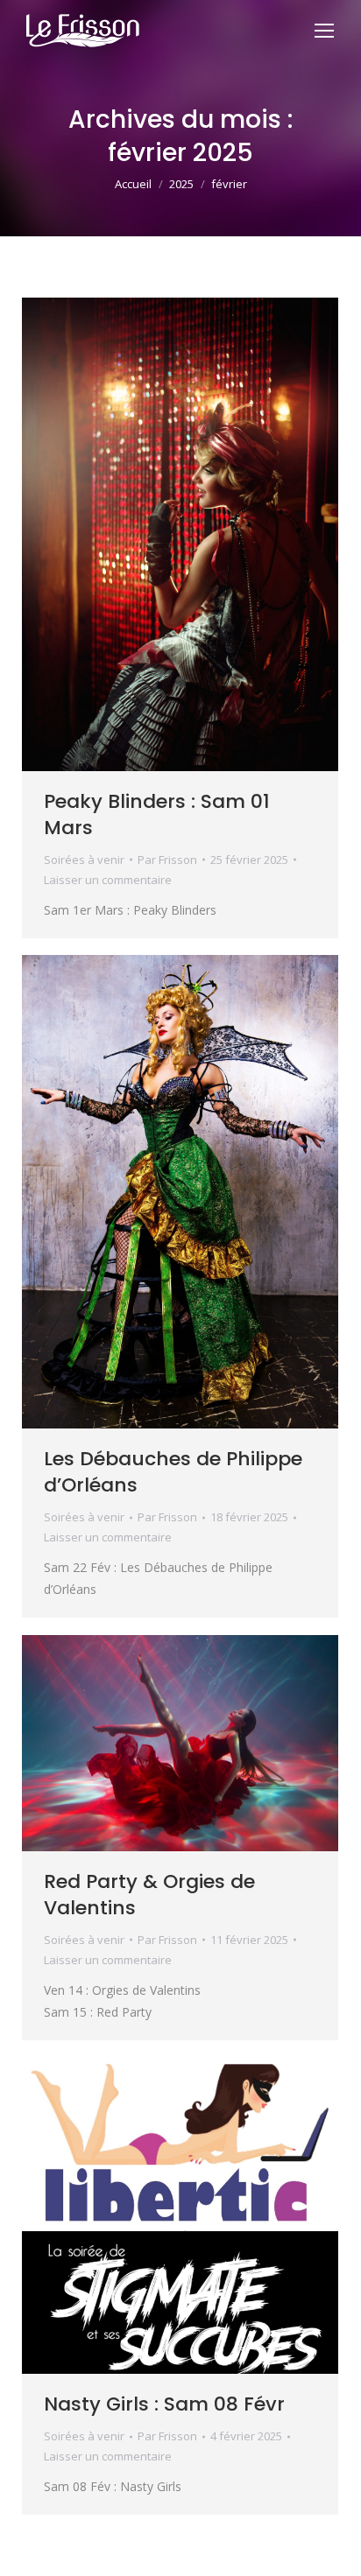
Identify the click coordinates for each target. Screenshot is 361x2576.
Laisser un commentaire (108, 880)
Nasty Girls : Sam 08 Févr (164, 2404)
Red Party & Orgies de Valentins (149, 1895)
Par (167, 860)
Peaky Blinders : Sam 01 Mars (157, 814)
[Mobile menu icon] (324, 31)
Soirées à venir (84, 860)
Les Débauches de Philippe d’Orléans (173, 1472)
